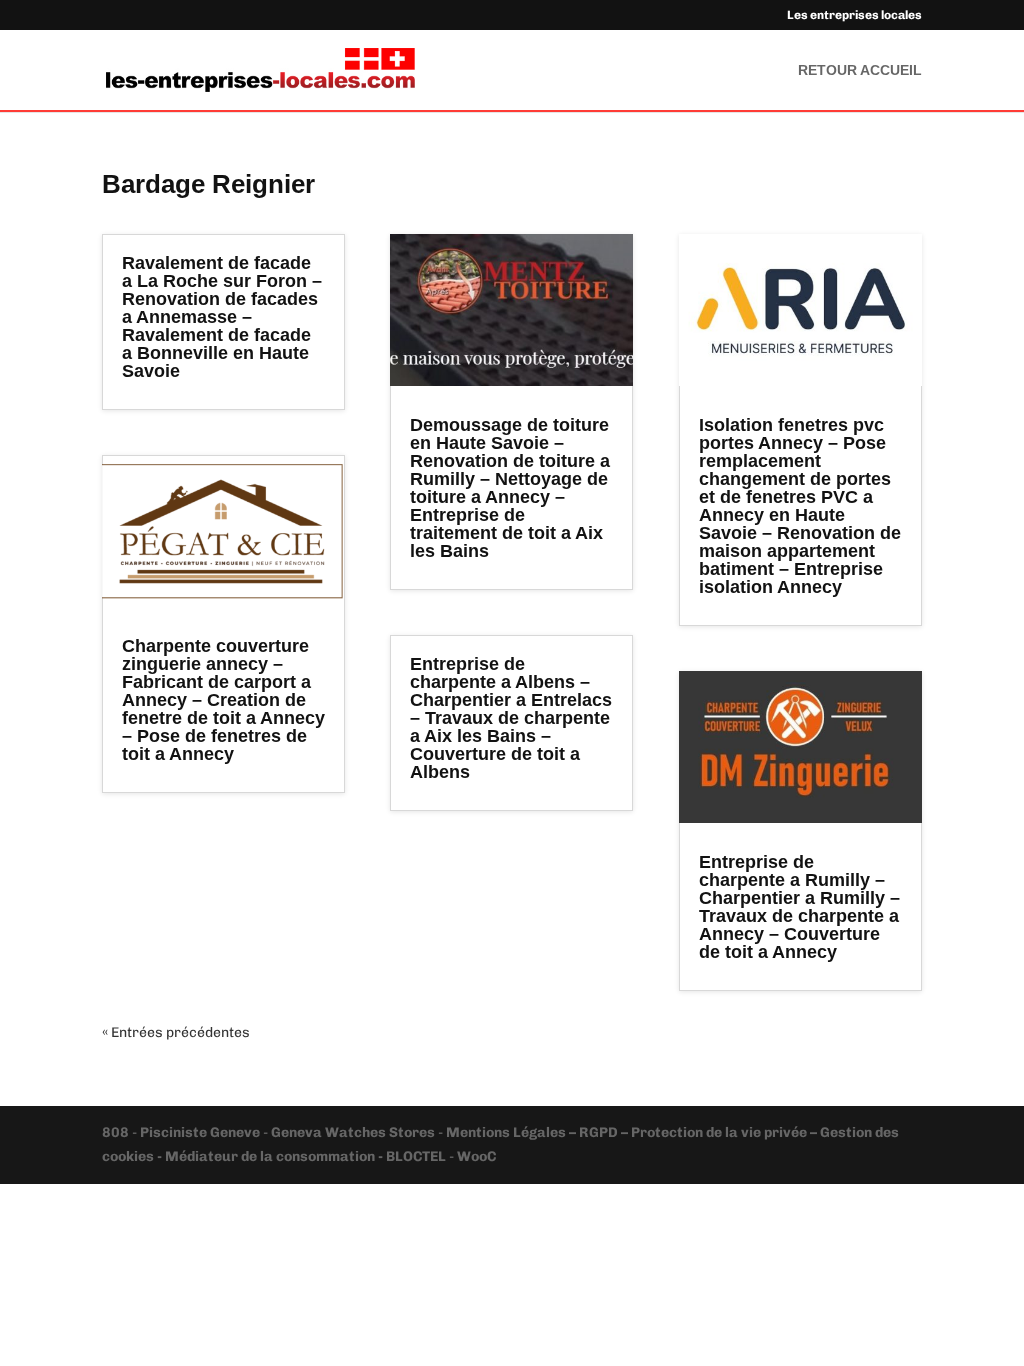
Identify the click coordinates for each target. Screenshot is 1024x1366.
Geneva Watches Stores (353, 1132)
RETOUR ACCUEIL (860, 70)
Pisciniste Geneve (201, 1132)
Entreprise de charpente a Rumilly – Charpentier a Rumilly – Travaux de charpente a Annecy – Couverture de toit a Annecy (799, 907)
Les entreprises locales (854, 15)
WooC (476, 1156)
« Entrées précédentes (176, 1032)
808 (117, 1132)
